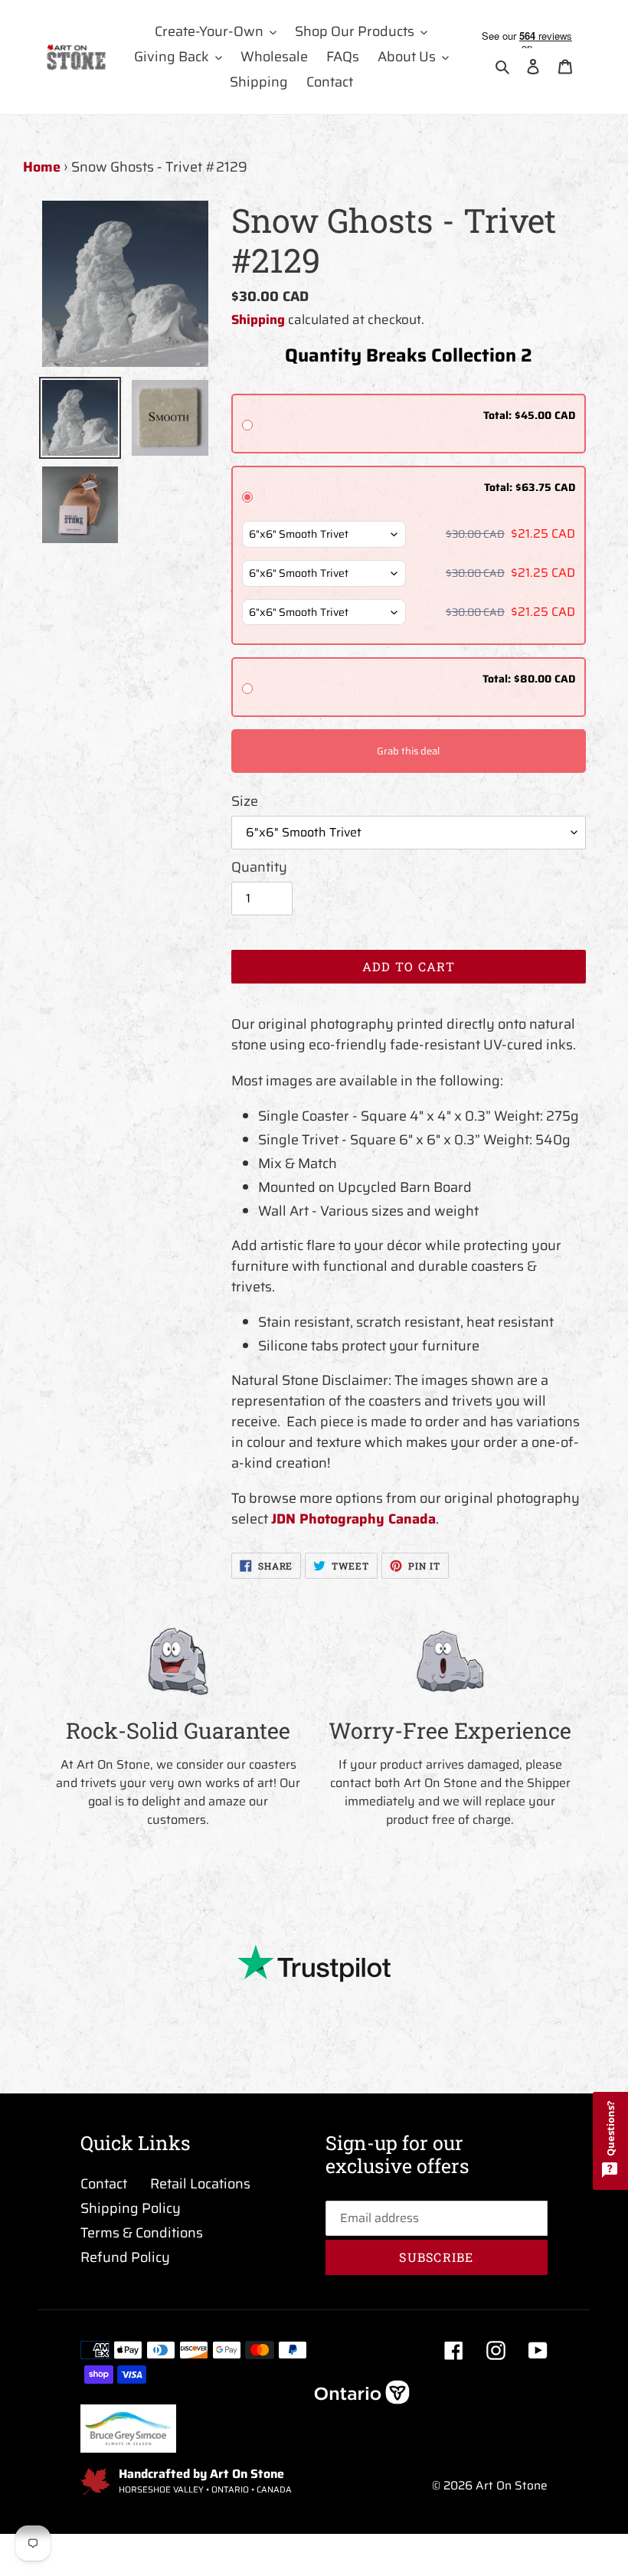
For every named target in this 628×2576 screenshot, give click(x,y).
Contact (104, 2184)
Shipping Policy (131, 2208)
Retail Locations (200, 2184)
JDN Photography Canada (353, 1519)
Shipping (258, 319)
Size (245, 802)
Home (42, 167)
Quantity (259, 867)
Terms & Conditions (142, 2233)
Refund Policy (125, 2257)
